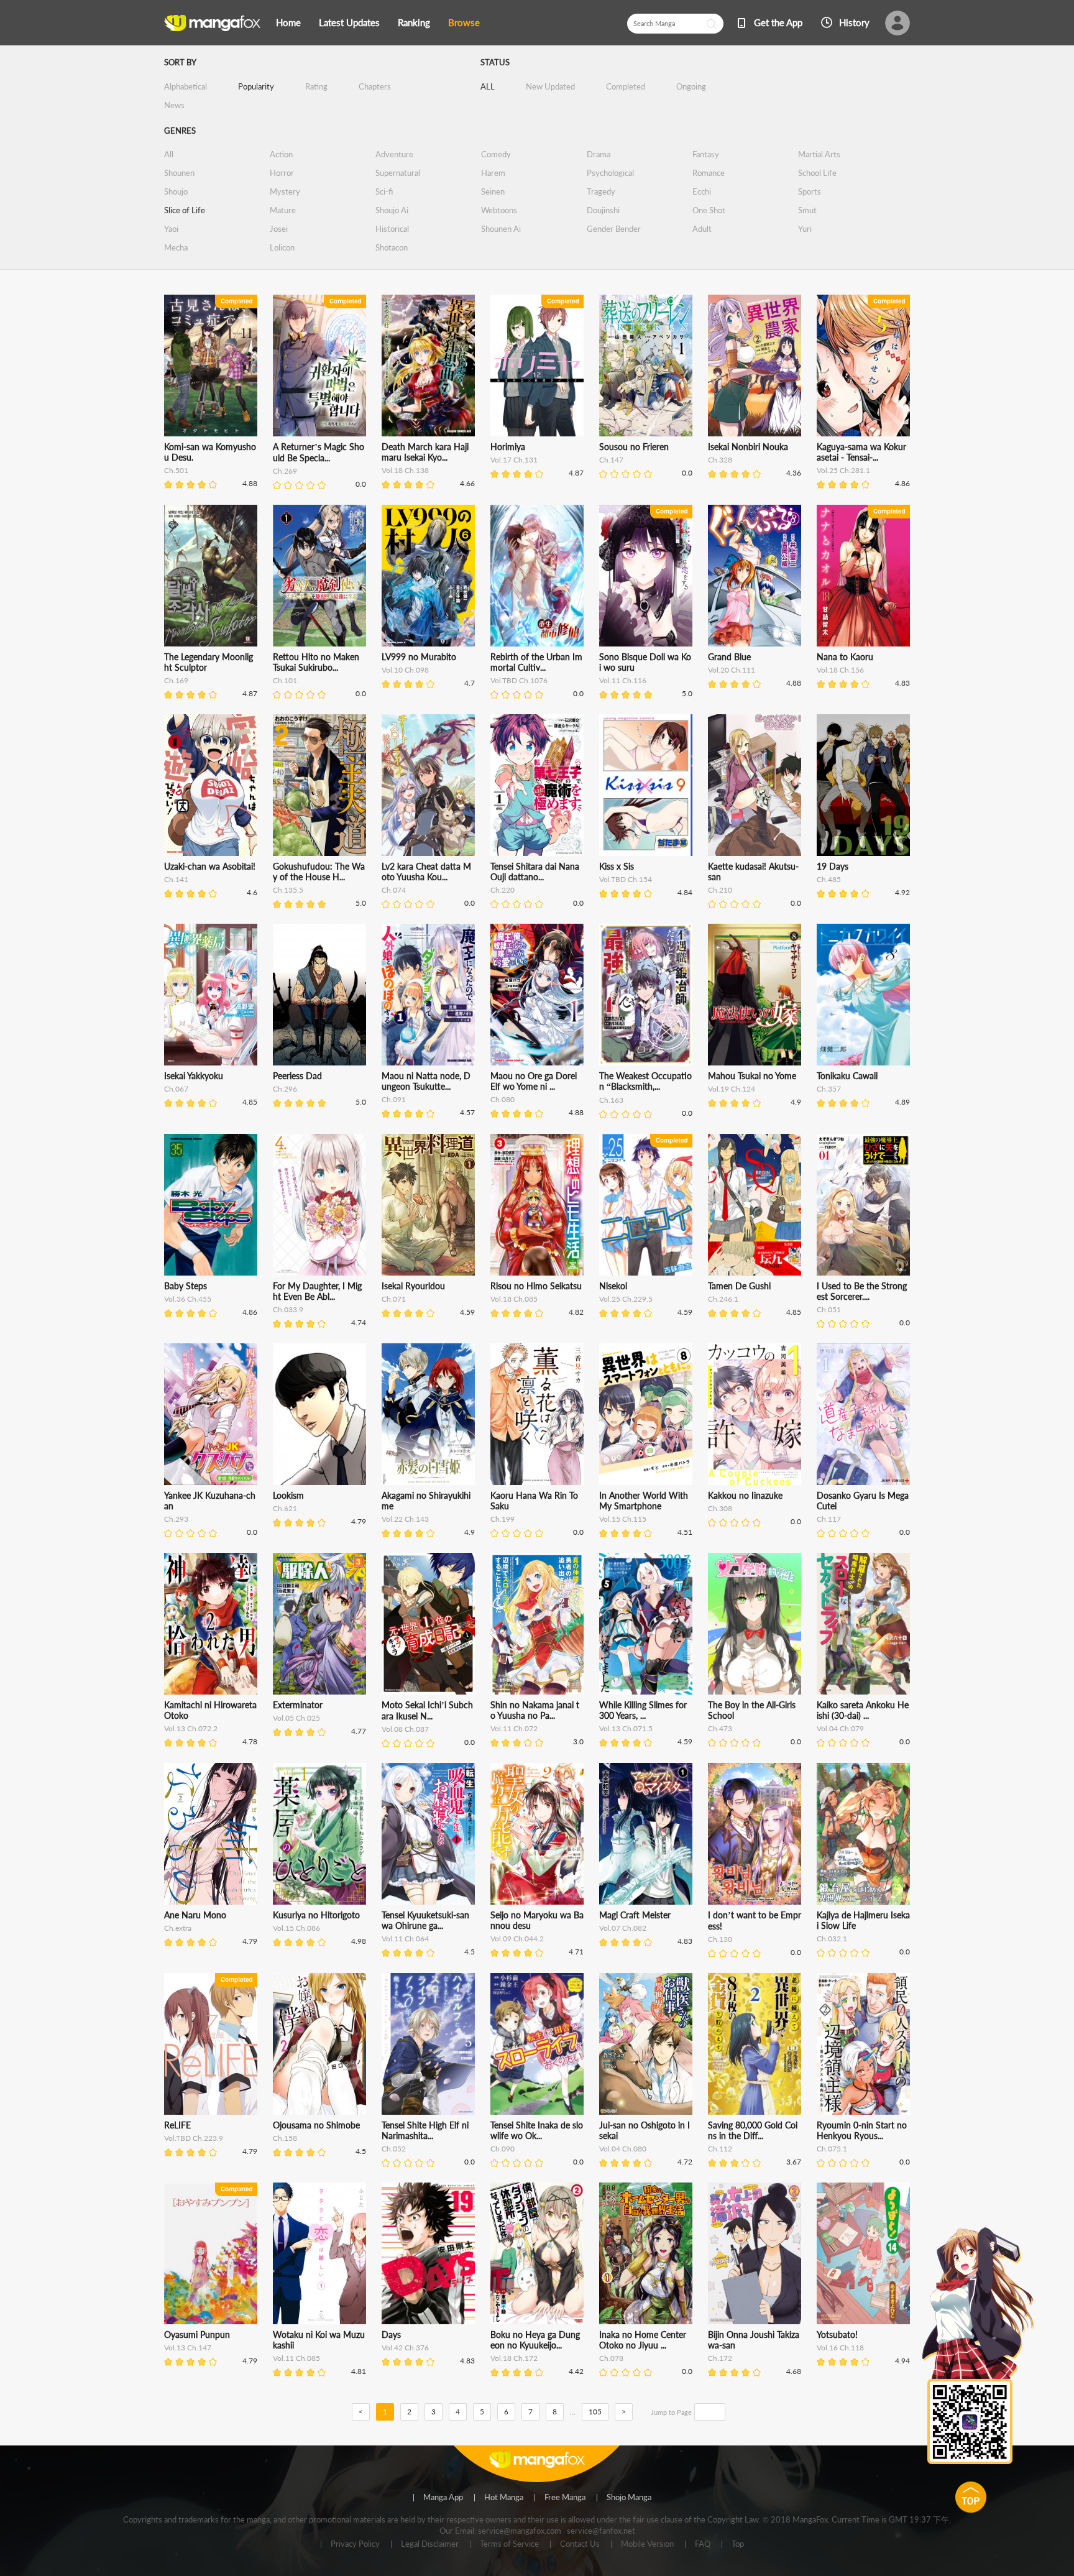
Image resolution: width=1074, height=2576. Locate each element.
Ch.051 (829, 1309)
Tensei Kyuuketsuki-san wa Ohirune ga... (425, 1920)
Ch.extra (178, 1928)
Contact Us (580, 2544)
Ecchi (702, 191)
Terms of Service (509, 2544)
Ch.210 (720, 890)
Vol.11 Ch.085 (296, 2358)
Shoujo (176, 191)
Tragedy (601, 191)
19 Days (833, 866)
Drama (599, 154)
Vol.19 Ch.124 (732, 1089)
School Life (817, 173)
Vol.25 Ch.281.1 (843, 470)
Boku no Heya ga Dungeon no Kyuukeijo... (535, 2340)
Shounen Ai (501, 229)
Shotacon (392, 247)
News (174, 105)
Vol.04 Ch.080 (623, 2149)
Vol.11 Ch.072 (514, 1728)
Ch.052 (394, 2149)
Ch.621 (285, 1508)
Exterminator (298, 1705)
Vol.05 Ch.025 (296, 1718)
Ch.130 (720, 1939)
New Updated (550, 86)
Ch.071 (394, 1299)
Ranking (414, 22)
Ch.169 (176, 680)
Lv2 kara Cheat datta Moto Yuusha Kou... (426, 872)
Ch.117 (829, 1519)
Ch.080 (503, 1099)
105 (595, 2412)
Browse (464, 22)
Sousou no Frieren (634, 447)
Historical (392, 229)
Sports (810, 191)
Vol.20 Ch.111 (732, 670)
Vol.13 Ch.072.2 (191, 1728)
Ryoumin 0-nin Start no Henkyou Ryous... (862, 2130)
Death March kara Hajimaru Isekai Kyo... (425, 452)
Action (281, 154)
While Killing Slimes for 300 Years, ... (643, 1710)
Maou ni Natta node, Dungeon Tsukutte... (426, 1081)
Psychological (610, 173)
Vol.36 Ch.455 (188, 1299)
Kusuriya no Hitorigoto (316, 1915)
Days (391, 2334)
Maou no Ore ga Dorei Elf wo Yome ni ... (534, 1081)
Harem (493, 173)
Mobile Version (647, 2544)
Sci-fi (384, 191)
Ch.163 (611, 1100)
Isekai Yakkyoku (194, 1076)
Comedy (496, 154)
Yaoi (171, 229)
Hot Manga (504, 2498)
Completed (626, 86)
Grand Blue (729, 657)
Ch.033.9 (288, 1309)
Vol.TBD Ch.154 (626, 879)
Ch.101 (285, 680)
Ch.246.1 (723, 1299)
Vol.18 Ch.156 (840, 670)
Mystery (285, 191)
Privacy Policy (355, 2544)
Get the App (778, 22)
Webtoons (499, 210)
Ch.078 (611, 2358)
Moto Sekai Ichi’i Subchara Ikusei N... (427, 1710)
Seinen (493, 191)
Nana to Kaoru (845, 657)
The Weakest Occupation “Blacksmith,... (645, 1081)
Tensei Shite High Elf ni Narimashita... (425, 2130)
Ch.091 (394, 1099)
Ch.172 (720, 2358)
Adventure (394, 154)
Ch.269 (285, 471)
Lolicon (282, 247)
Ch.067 (176, 1089)
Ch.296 (285, 1089)
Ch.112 (720, 2149)
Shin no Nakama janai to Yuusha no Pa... (535, 1710)
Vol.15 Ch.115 (623, 1519)
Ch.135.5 (288, 890)
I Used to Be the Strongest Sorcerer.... (862, 1291)
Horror (282, 173)
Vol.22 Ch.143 (405, 1519)
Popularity (256, 86)
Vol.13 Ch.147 (188, 2348)
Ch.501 (176, 470)
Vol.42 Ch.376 (405, 2348)
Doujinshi (603, 210)
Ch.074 (394, 890)
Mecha (176, 247)
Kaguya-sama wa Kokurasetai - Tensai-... (861, 452)
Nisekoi (613, 1286)
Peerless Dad (297, 1076)
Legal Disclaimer (430, 2544)
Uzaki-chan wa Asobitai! (210, 866)
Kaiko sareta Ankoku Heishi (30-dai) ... (863, 1710)
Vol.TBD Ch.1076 (519, 680)
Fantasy (706, 154)
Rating (316, 86)
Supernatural (398, 173)
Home (288, 22)
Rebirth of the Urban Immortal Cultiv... (536, 662)
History (854, 22)
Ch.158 (285, 2138)
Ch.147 (611, 460)
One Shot (709, 210)
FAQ (703, 2544)
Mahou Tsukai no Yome (752, 1076)
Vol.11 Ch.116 (623, 680)
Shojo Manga (629, 2498)
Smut (807, 210)
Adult (702, 229)
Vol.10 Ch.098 (405, 670)
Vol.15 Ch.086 (296, 1928)
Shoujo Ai (392, 210)
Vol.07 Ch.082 (623, 1928)
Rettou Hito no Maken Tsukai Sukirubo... (316, 662)
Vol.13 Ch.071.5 (626, 1728)
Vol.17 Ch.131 (514, 460)
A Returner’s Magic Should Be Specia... (319, 452)
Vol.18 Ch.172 (514, 2358)
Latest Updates (349, 22)
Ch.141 (176, 879)
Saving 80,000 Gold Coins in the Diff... (753, 2130)
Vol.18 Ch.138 (405, 470)
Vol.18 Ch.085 (514, 1299)
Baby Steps (186, 1286)
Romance (709, 173)
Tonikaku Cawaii (847, 1076)
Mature (283, 210)
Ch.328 (720, 460)
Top (738, 2544)
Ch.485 (829, 879)
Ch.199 (503, 1519)
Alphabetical (186, 86)
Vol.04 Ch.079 (840, 1728)
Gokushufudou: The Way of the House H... (319, 872)
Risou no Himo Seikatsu (536, 1286)
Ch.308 (720, 1508)
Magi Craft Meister (635, 1915)
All (169, 154)
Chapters (375, 86)
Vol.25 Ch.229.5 (626, 1299)
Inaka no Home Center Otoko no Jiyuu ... (643, 2340)
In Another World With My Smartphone (644, 1501)
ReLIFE (177, 2125)
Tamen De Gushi (739, 1286)
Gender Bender (614, 229)
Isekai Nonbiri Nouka (748, 447)
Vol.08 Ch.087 (405, 1729)
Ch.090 (503, 2149)
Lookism (288, 1495)
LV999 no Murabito (419, 657)
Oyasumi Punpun (197, 2334)
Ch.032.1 (832, 1939)
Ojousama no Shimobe (316, 2125)
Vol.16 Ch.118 (840, 2348)
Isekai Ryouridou (413, 1286)
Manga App (443, 2498)
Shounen (179, 173)
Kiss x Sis (617, 866)
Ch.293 (176, 1519)
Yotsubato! (837, 2334)
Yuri (805, 229)
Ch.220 (503, 890)
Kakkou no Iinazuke (745, 1495)
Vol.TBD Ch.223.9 (194, 2138)
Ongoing (691, 86)
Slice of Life (185, 210)
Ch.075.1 (832, 2149)
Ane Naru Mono (195, 1915)
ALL (488, 86)
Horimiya (508, 447)
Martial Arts (819, 154)
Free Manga (565, 2498)
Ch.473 (720, 1728)
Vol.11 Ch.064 (405, 1939)
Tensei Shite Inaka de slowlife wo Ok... (537, 2130)
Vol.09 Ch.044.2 (517, 1939)
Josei (279, 229)
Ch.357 (829, 1089)
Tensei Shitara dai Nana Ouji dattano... (535, 872)
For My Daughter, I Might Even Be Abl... (317, 1291)
